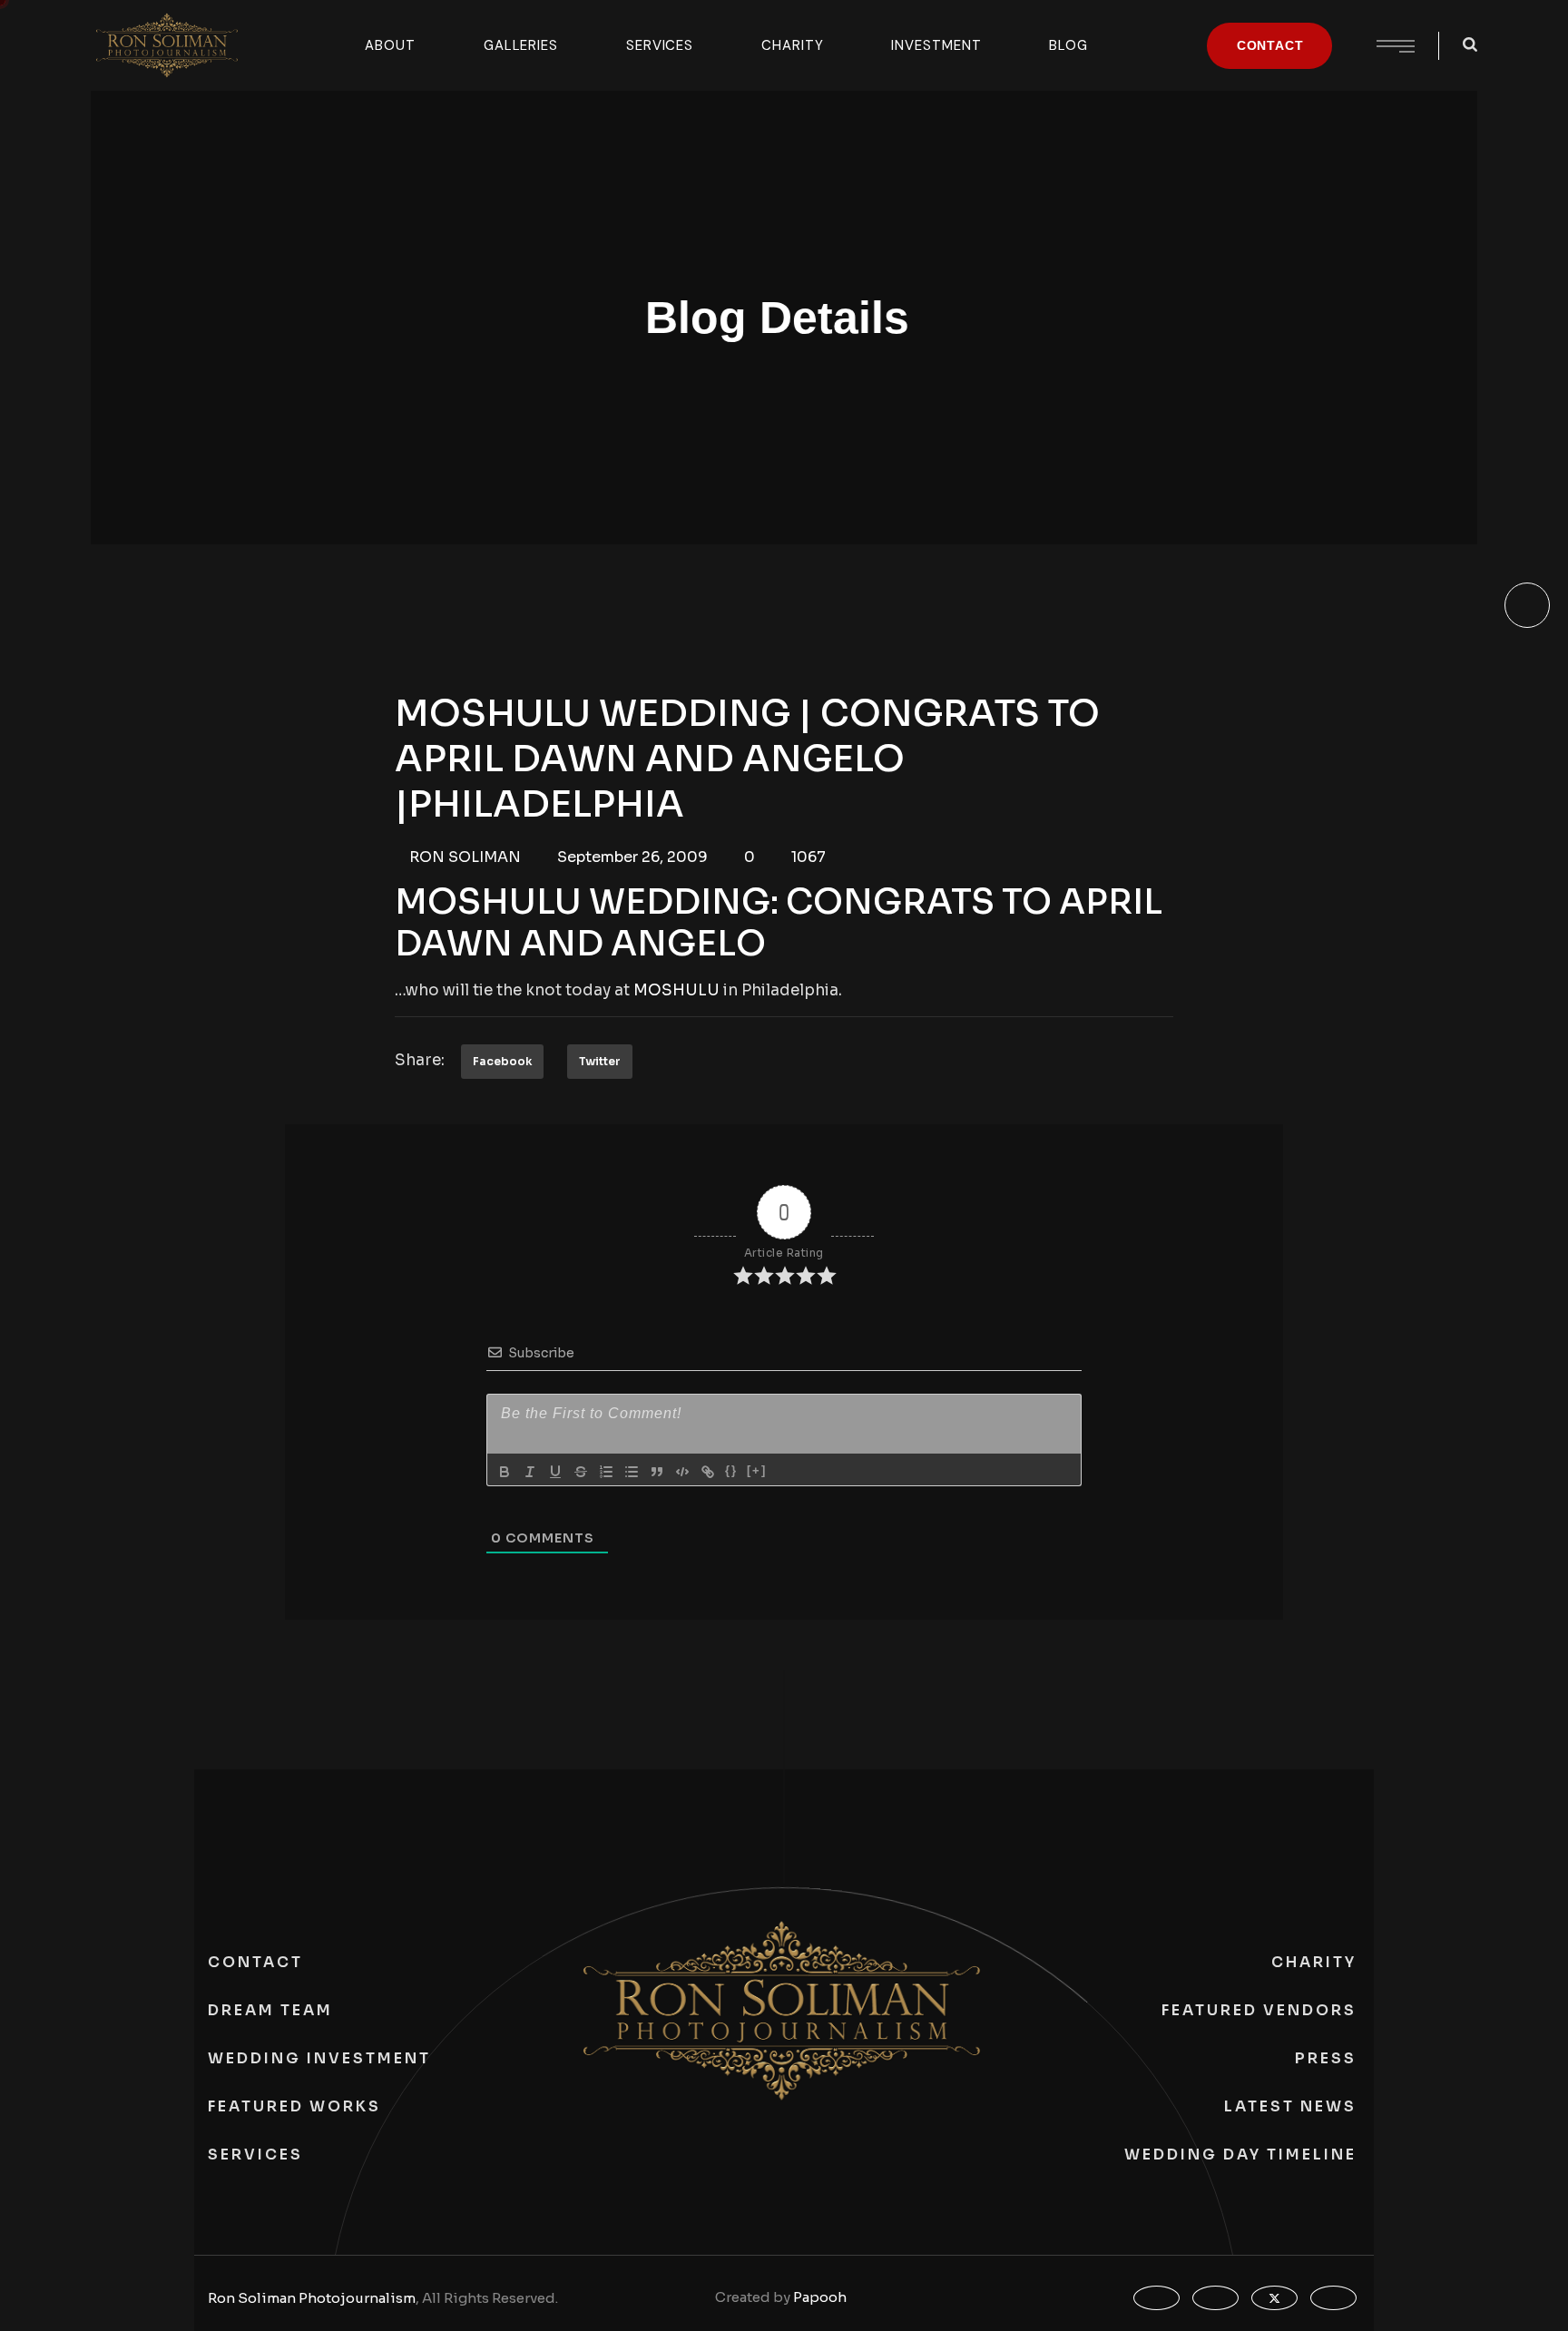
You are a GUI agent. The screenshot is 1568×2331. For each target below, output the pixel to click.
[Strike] (581, 1472)
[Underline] (555, 1472)
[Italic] (530, 1472)
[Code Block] (682, 1472)
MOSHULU (676, 990)
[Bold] (505, 1472)
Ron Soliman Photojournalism (312, 2298)
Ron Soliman (465, 857)
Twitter (600, 1061)
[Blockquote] (657, 1472)
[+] (757, 1470)
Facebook (502, 1061)
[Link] (708, 1472)
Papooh (820, 2297)
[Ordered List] (606, 1472)
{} (731, 1470)
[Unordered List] (632, 1472)
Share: (420, 1060)
